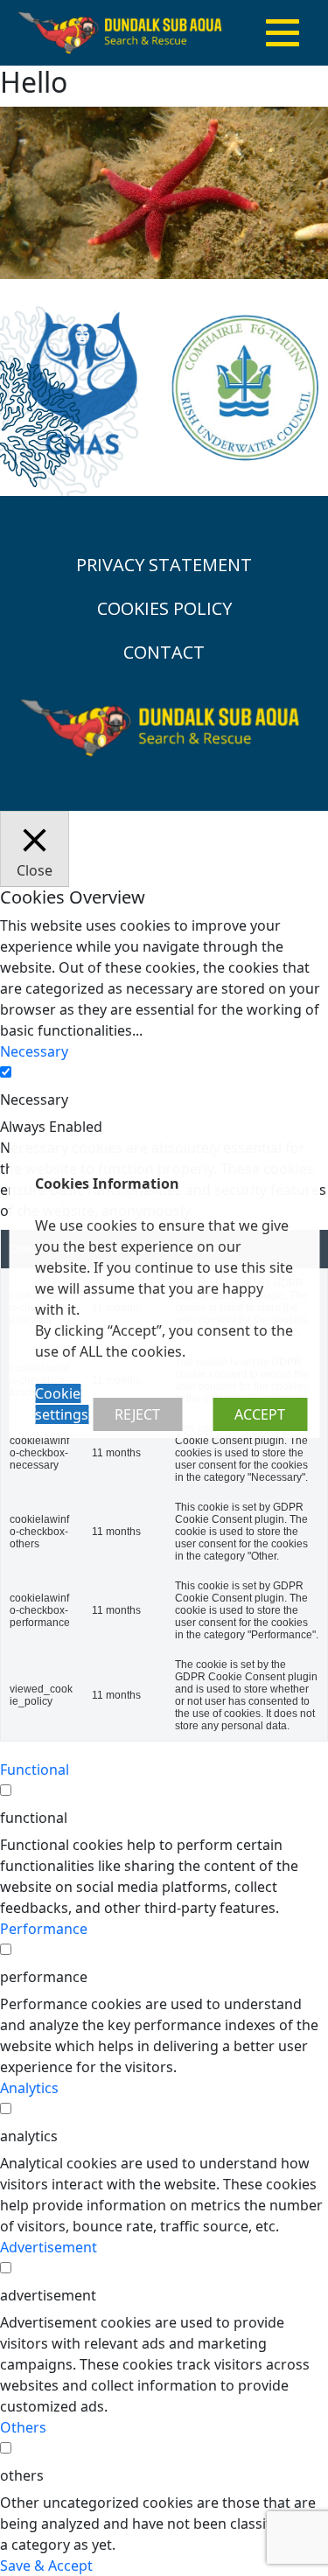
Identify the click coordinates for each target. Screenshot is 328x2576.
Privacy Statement (164, 565)
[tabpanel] (164, 1439)
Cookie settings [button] (62, 1404)
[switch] (6, 1790)
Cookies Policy (164, 608)
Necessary (34, 1100)
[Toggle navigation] (283, 33)
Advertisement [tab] (49, 2247)
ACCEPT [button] (260, 1414)
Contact (164, 652)
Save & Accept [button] (46, 2566)
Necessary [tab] (34, 1051)
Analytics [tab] (29, 2088)
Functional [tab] (35, 1770)
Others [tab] (23, 2427)
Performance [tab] (44, 1929)
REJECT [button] (137, 1414)
